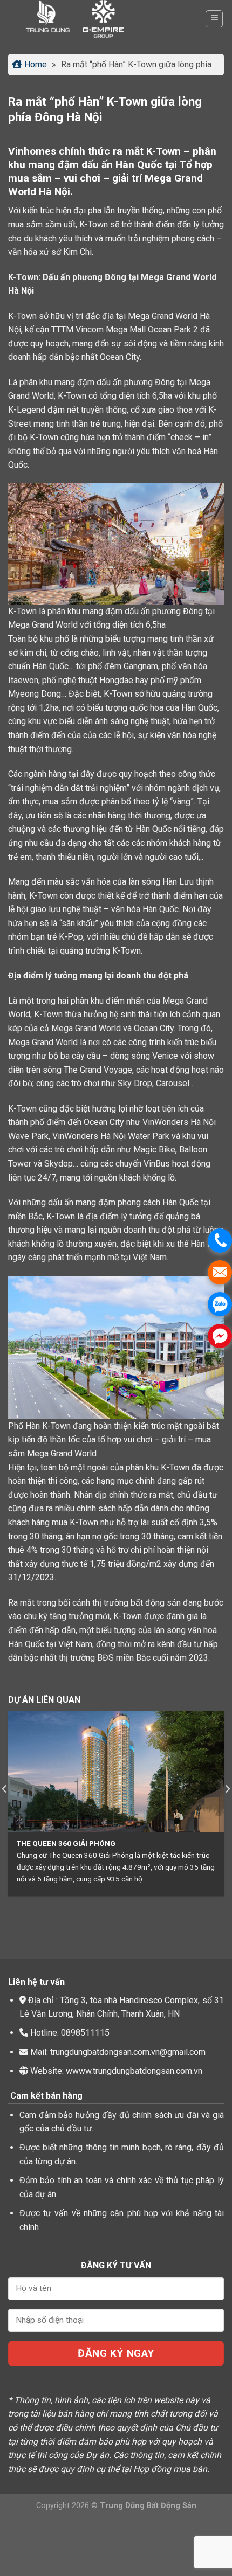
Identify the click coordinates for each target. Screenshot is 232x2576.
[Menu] (214, 19)
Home (36, 64)
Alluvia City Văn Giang (91, 1843)
